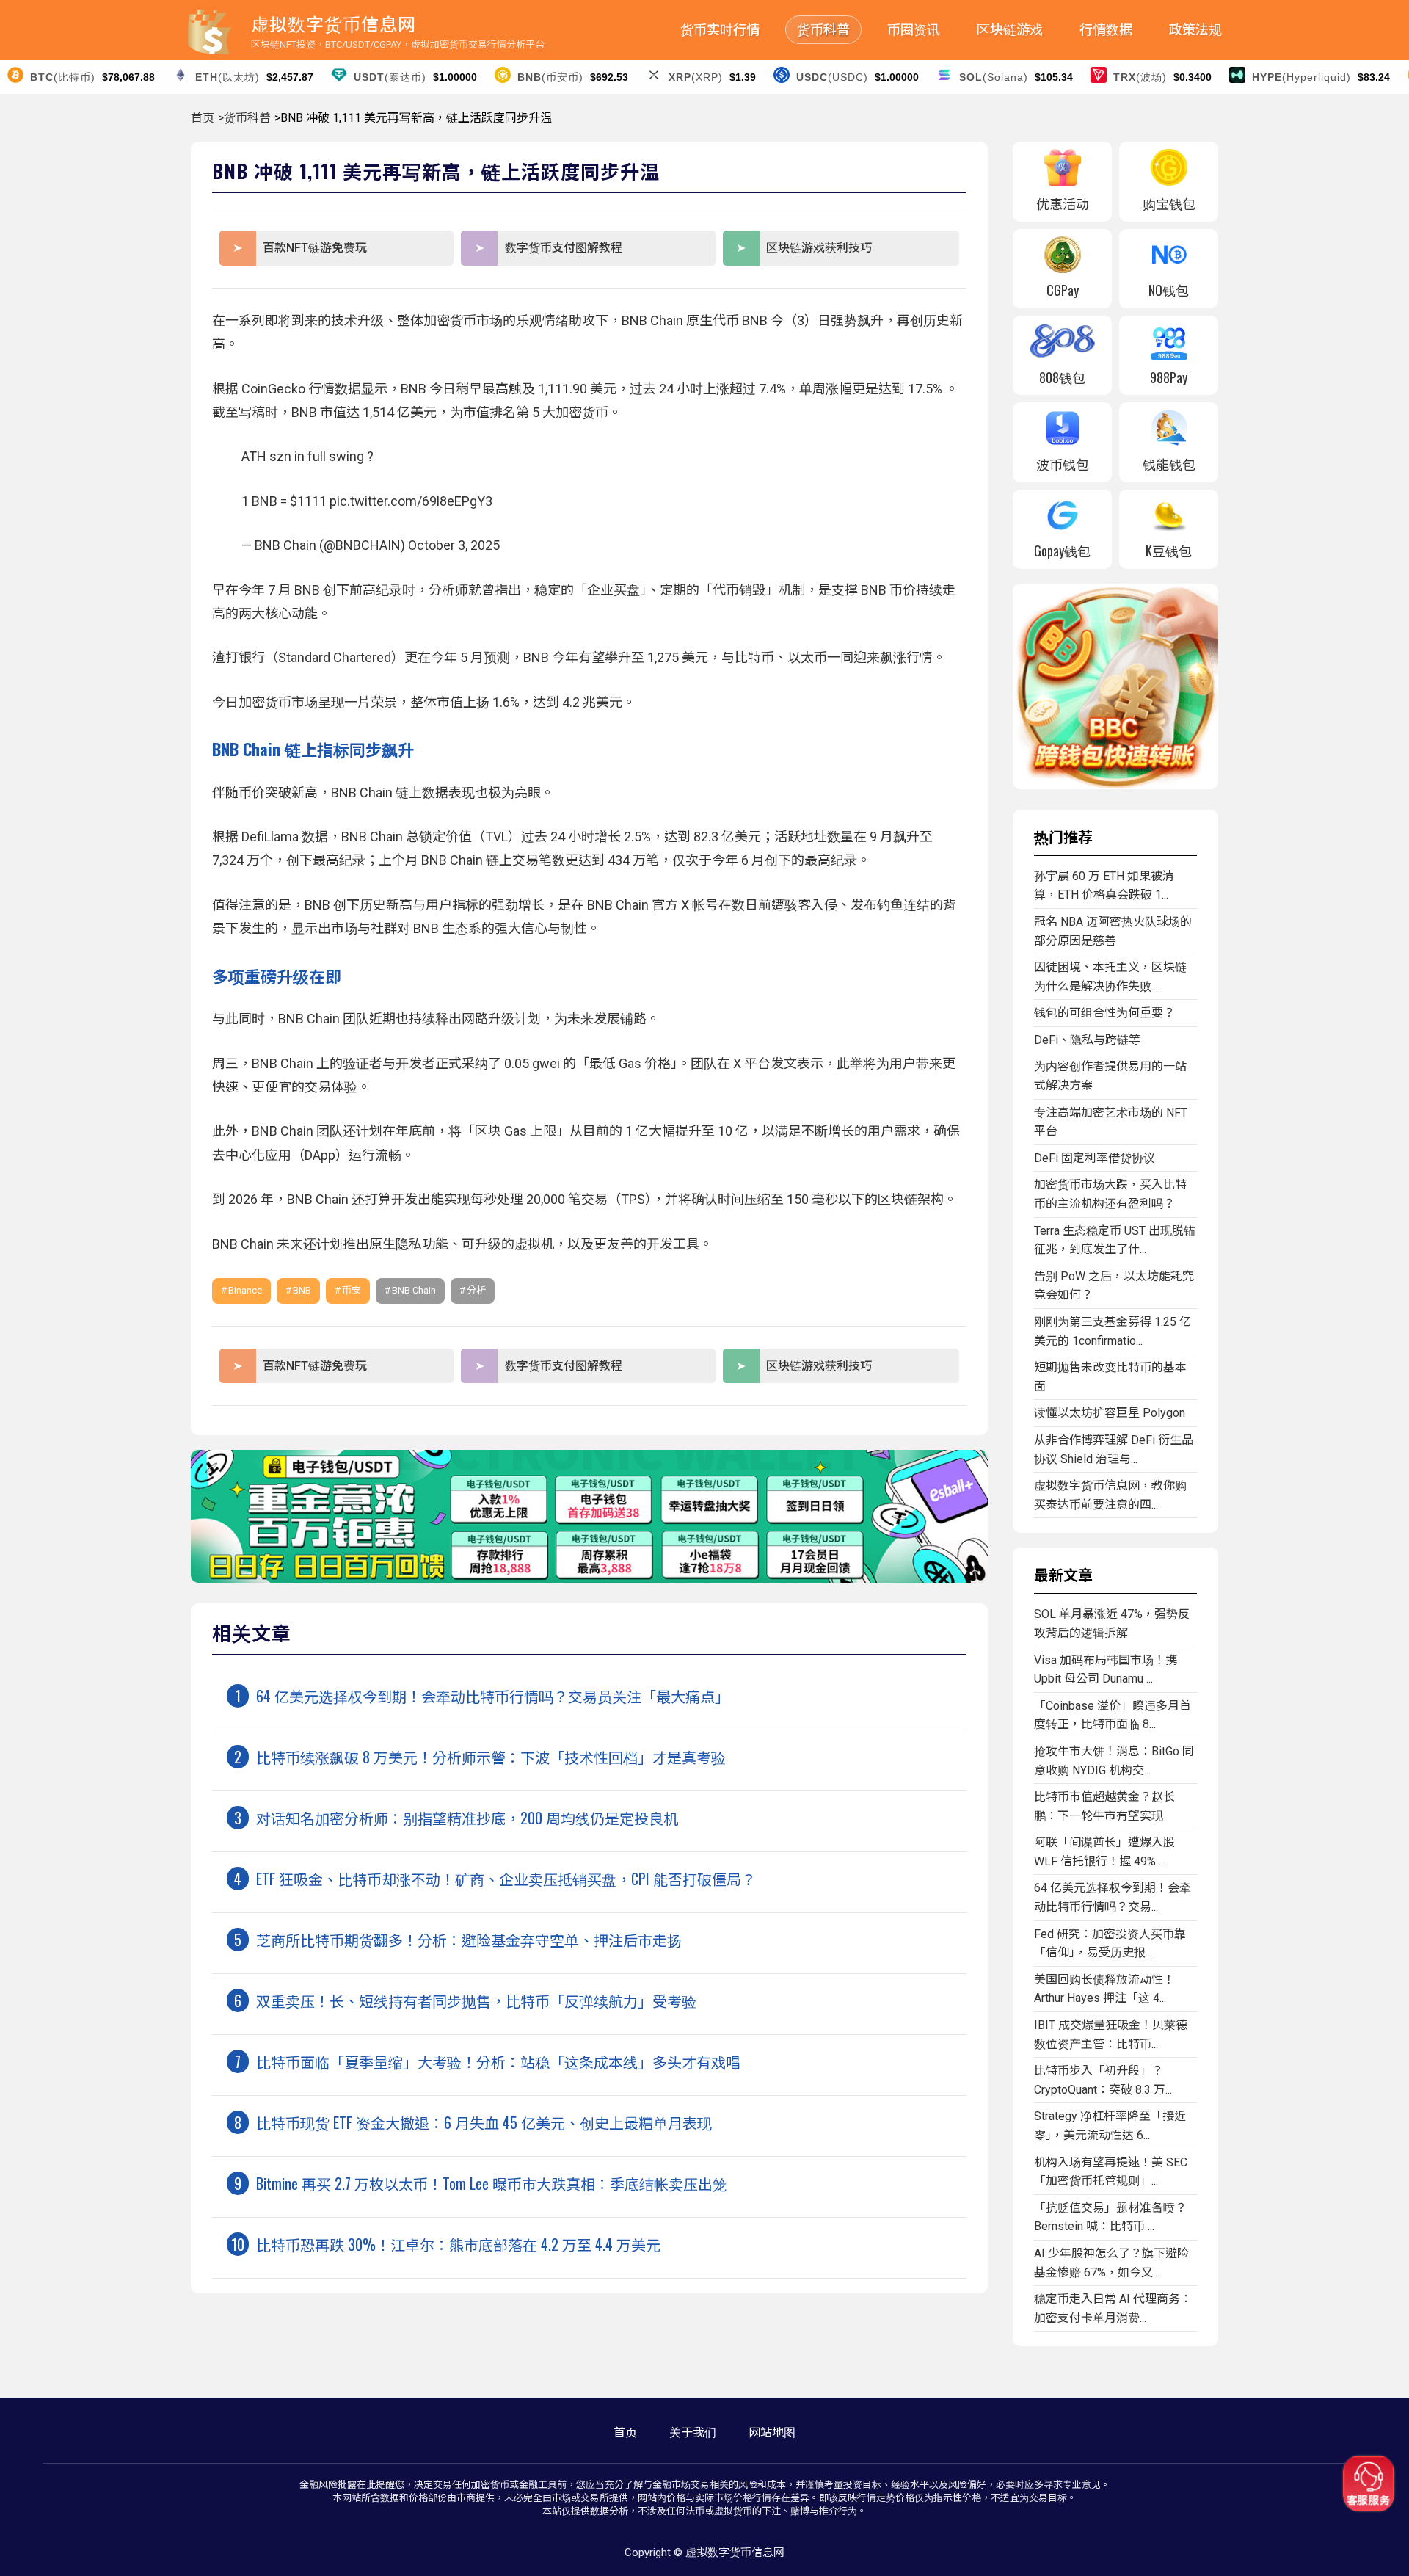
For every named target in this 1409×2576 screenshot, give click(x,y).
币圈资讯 (914, 30)
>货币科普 (244, 118)
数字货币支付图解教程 (564, 248)
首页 (203, 118)
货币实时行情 (720, 30)
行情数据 (1106, 30)
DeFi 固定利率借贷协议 (1095, 1158)
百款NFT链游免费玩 (315, 248)
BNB (302, 1290)
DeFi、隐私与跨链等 (1087, 1040)
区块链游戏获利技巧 (819, 248)
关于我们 (693, 2432)
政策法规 (1195, 30)
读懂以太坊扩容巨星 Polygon (1110, 1413)
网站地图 (772, 2432)
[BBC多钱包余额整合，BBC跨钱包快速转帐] (1115, 785)
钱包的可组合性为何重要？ (1104, 1013)
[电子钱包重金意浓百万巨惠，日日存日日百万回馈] (589, 1579)
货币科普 (823, 30)
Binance (245, 1290)
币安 (352, 1290)
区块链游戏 (1010, 30)
